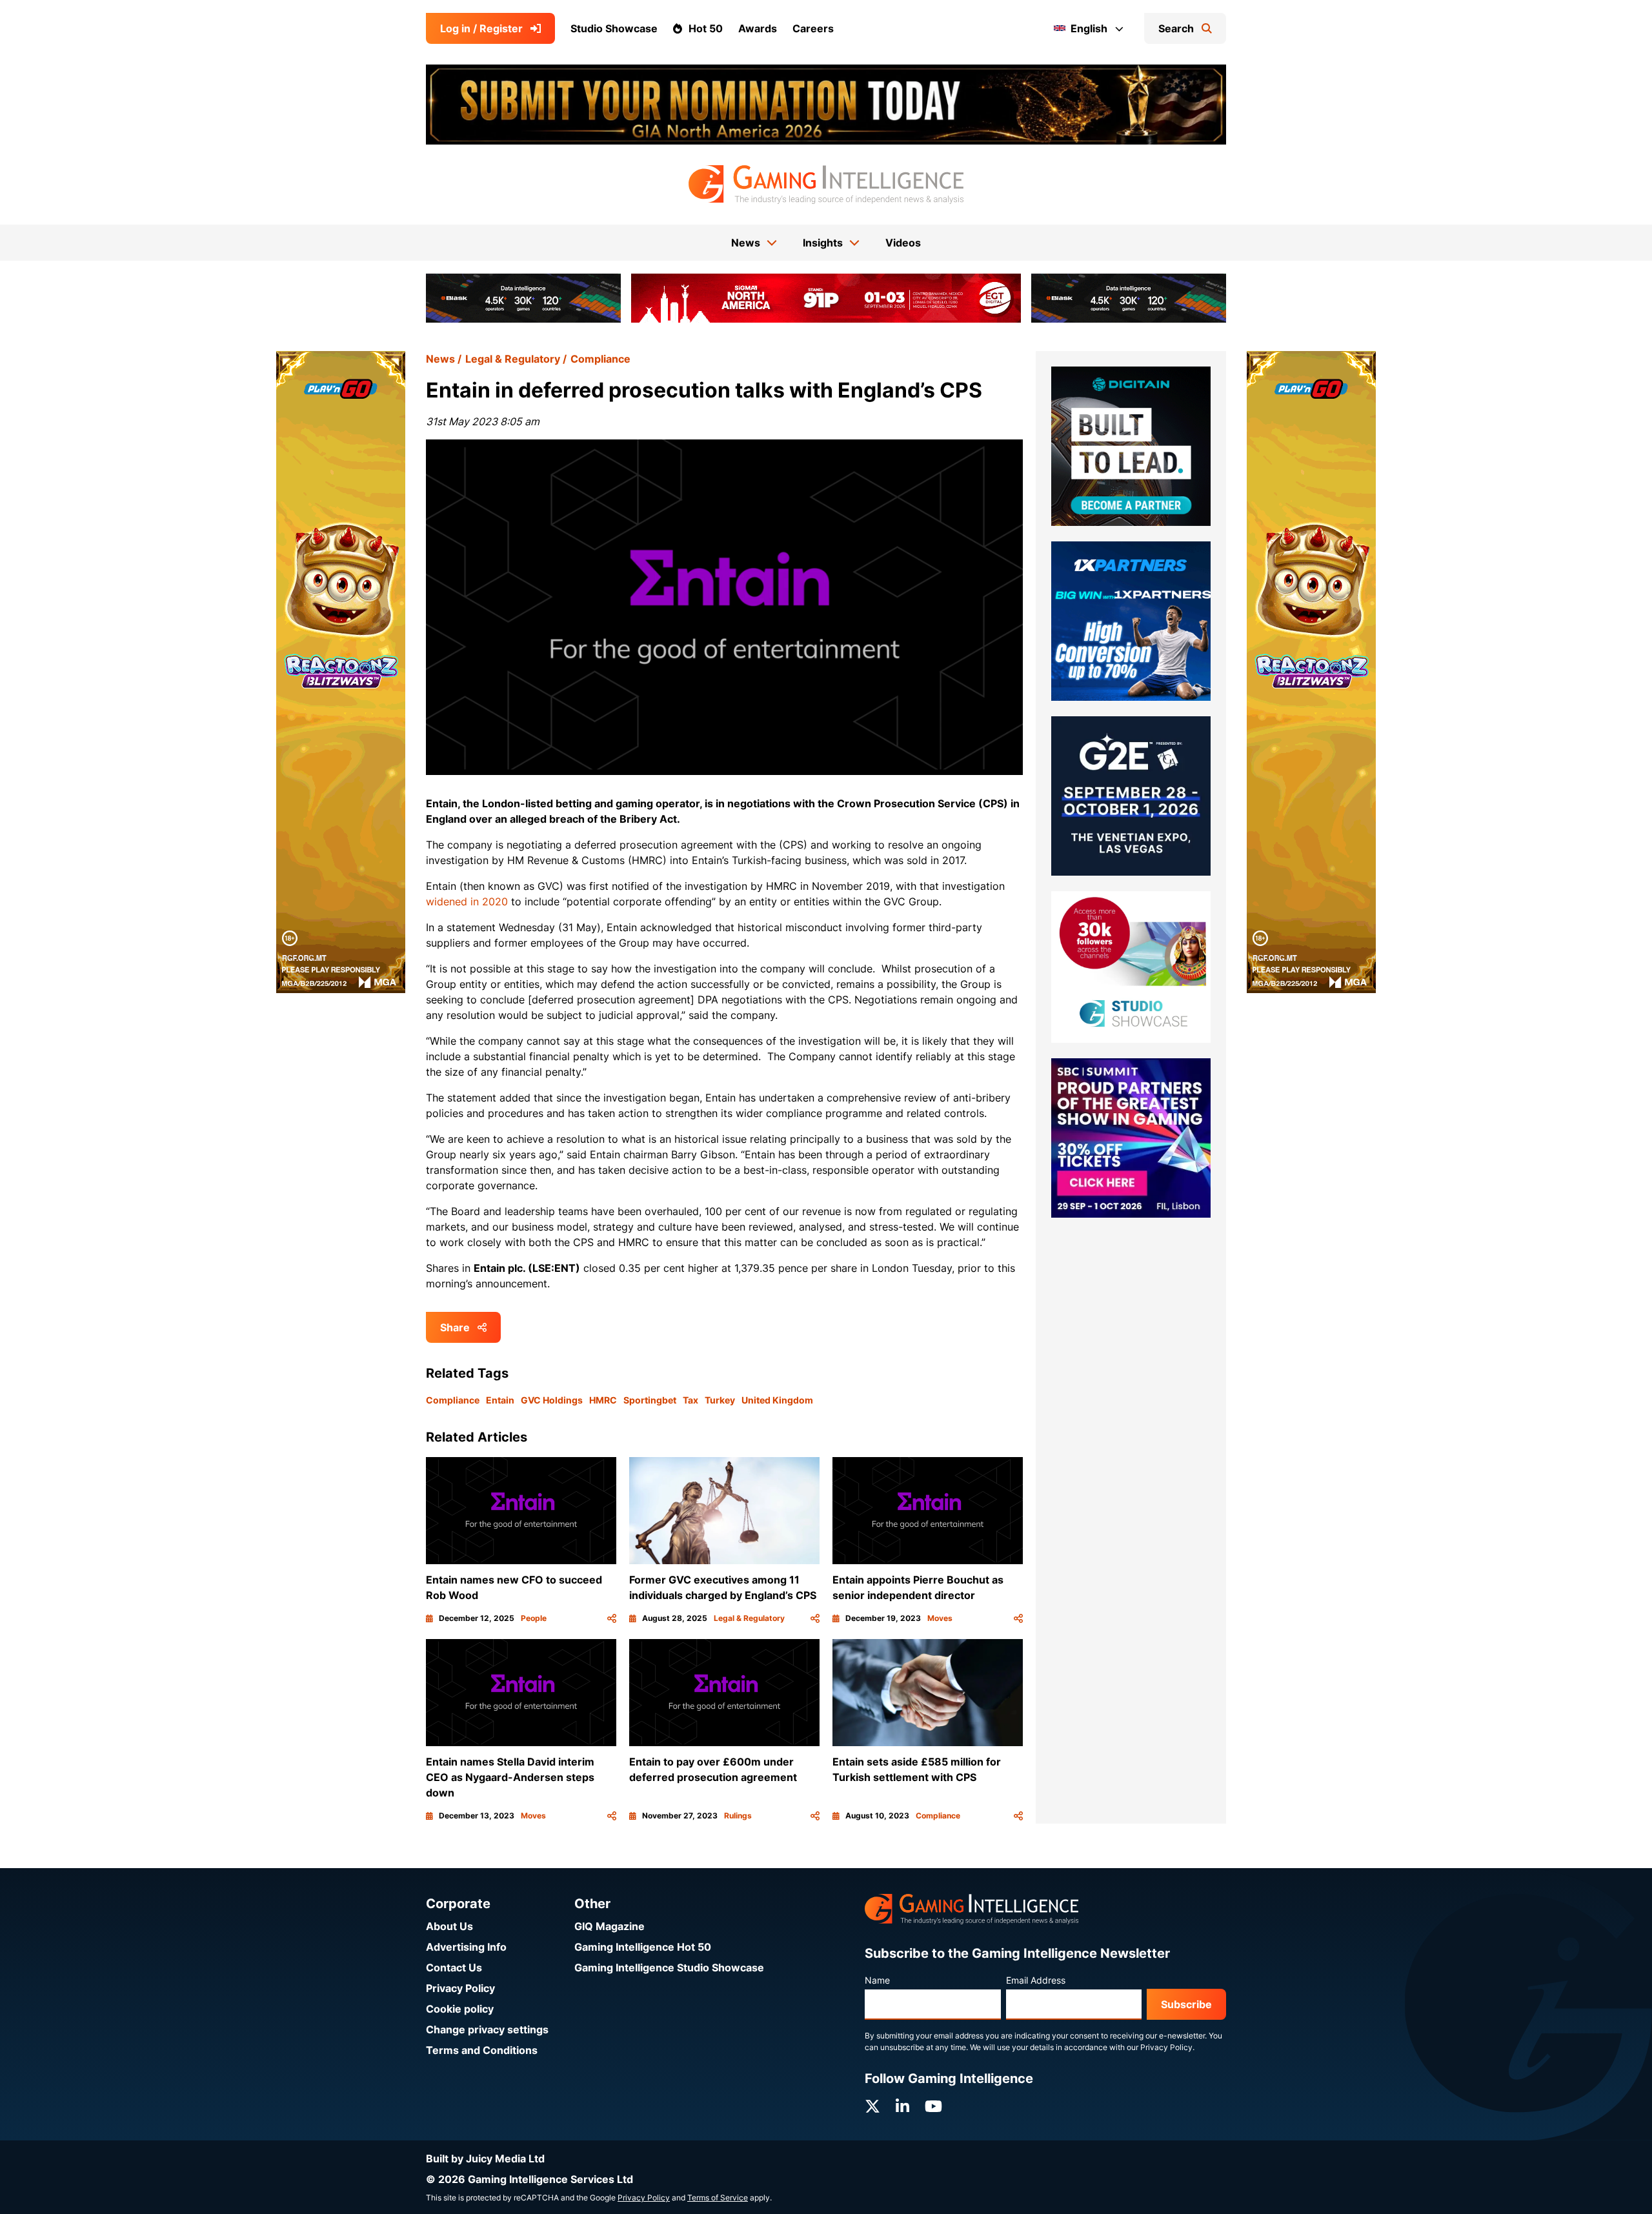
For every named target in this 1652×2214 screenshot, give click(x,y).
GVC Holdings (552, 1400)
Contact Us (454, 1967)
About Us (449, 1926)
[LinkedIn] (902, 2107)
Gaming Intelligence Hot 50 (643, 1947)
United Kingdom (777, 1400)
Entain (500, 1400)
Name (877, 1980)
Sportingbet (650, 1400)
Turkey (720, 1400)
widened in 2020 (467, 901)
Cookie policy (460, 2009)
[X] (872, 2107)
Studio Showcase (614, 28)
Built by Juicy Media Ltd (485, 2159)
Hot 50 (706, 28)
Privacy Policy (460, 1988)
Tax (690, 1400)
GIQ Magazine (609, 1926)
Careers (813, 28)
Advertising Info (466, 1947)
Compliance (600, 359)
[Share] (612, 1618)
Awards (758, 28)
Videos (903, 243)
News (440, 359)
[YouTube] (933, 2107)
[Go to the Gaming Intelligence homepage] (826, 185)
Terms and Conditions (482, 2050)
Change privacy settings (487, 2029)
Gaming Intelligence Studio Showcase (669, 1967)
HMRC (603, 1400)
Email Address (1036, 1980)
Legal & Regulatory (513, 359)
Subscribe (1186, 2004)
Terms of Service (718, 2198)
